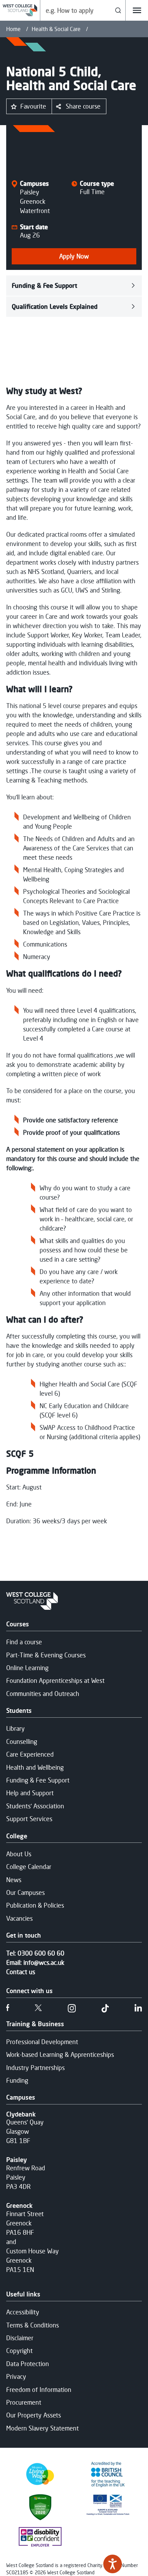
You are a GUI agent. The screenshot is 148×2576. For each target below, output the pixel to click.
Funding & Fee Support (44, 285)
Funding (17, 2080)
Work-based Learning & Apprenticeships (60, 2054)
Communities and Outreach (43, 1694)
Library (15, 1728)
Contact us (21, 1972)
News (14, 1880)
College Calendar (29, 1867)
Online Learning (27, 1668)
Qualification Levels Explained (55, 306)
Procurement (24, 2402)
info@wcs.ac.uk (44, 1962)
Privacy (16, 2376)
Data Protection (28, 2364)
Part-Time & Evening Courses (46, 1655)
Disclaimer (20, 2338)
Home (13, 29)
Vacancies (19, 1918)
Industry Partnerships (35, 2068)
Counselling (22, 1741)
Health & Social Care (56, 29)
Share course (83, 106)
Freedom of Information (39, 2390)
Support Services (29, 1819)
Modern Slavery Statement (43, 2428)
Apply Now (74, 256)
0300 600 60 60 (41, 1953)
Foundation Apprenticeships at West (55, 1680)
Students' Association (35, 1806)
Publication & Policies (35, 1905)
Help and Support (30, 1793)
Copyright (19, 2351)
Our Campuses (25, 1892)
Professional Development (42, 2042)
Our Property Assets (34, 2415)
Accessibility (23, 2312)
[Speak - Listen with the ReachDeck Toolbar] (113, 2564)
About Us (19, 1854)
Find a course (24, 1642)
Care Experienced (30, 1754)
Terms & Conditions (33, 2325)
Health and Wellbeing (35, 1767)
